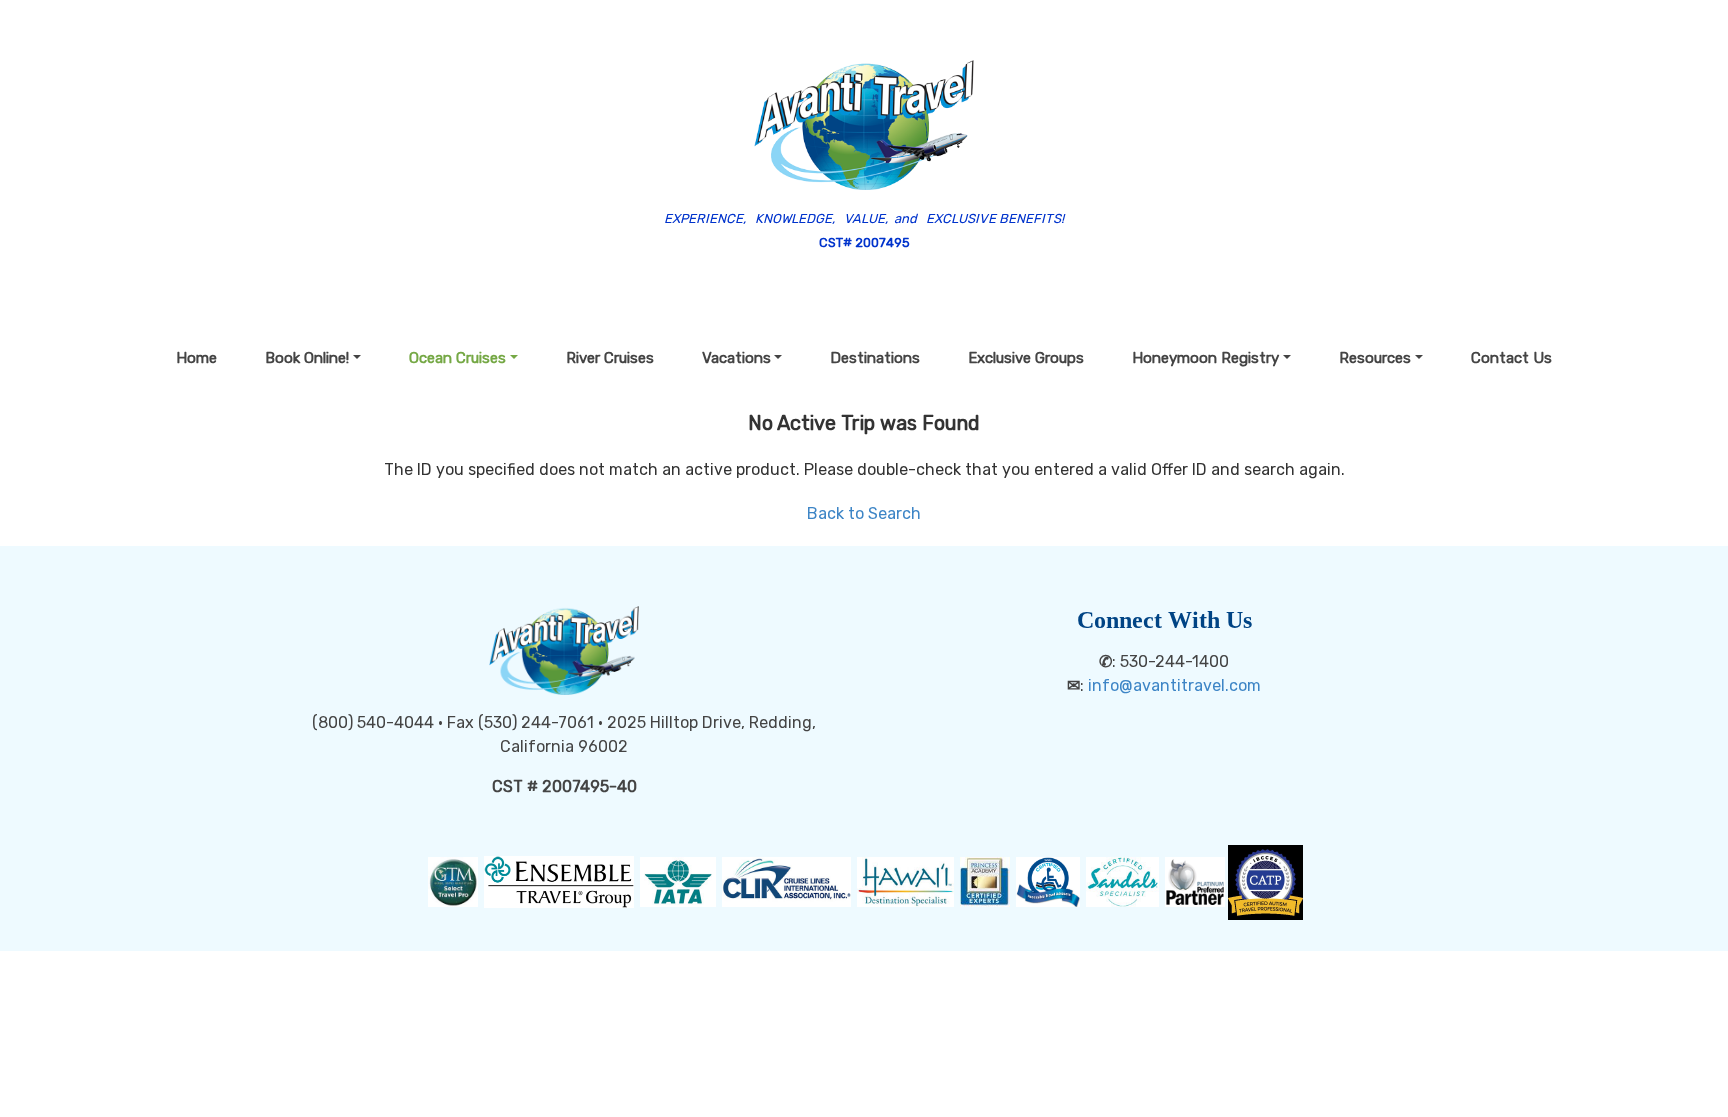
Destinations (875, 358)
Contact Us (1511, 358)
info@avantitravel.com (1174, 685)
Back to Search (864, 513)
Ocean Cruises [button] (457, 358)
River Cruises (610, 358)
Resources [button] (1375, 358)
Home (196, 358)
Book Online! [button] (307, 358)
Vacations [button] (736, 358)
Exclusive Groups (1026, 358)
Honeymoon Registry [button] (1205, 358)
